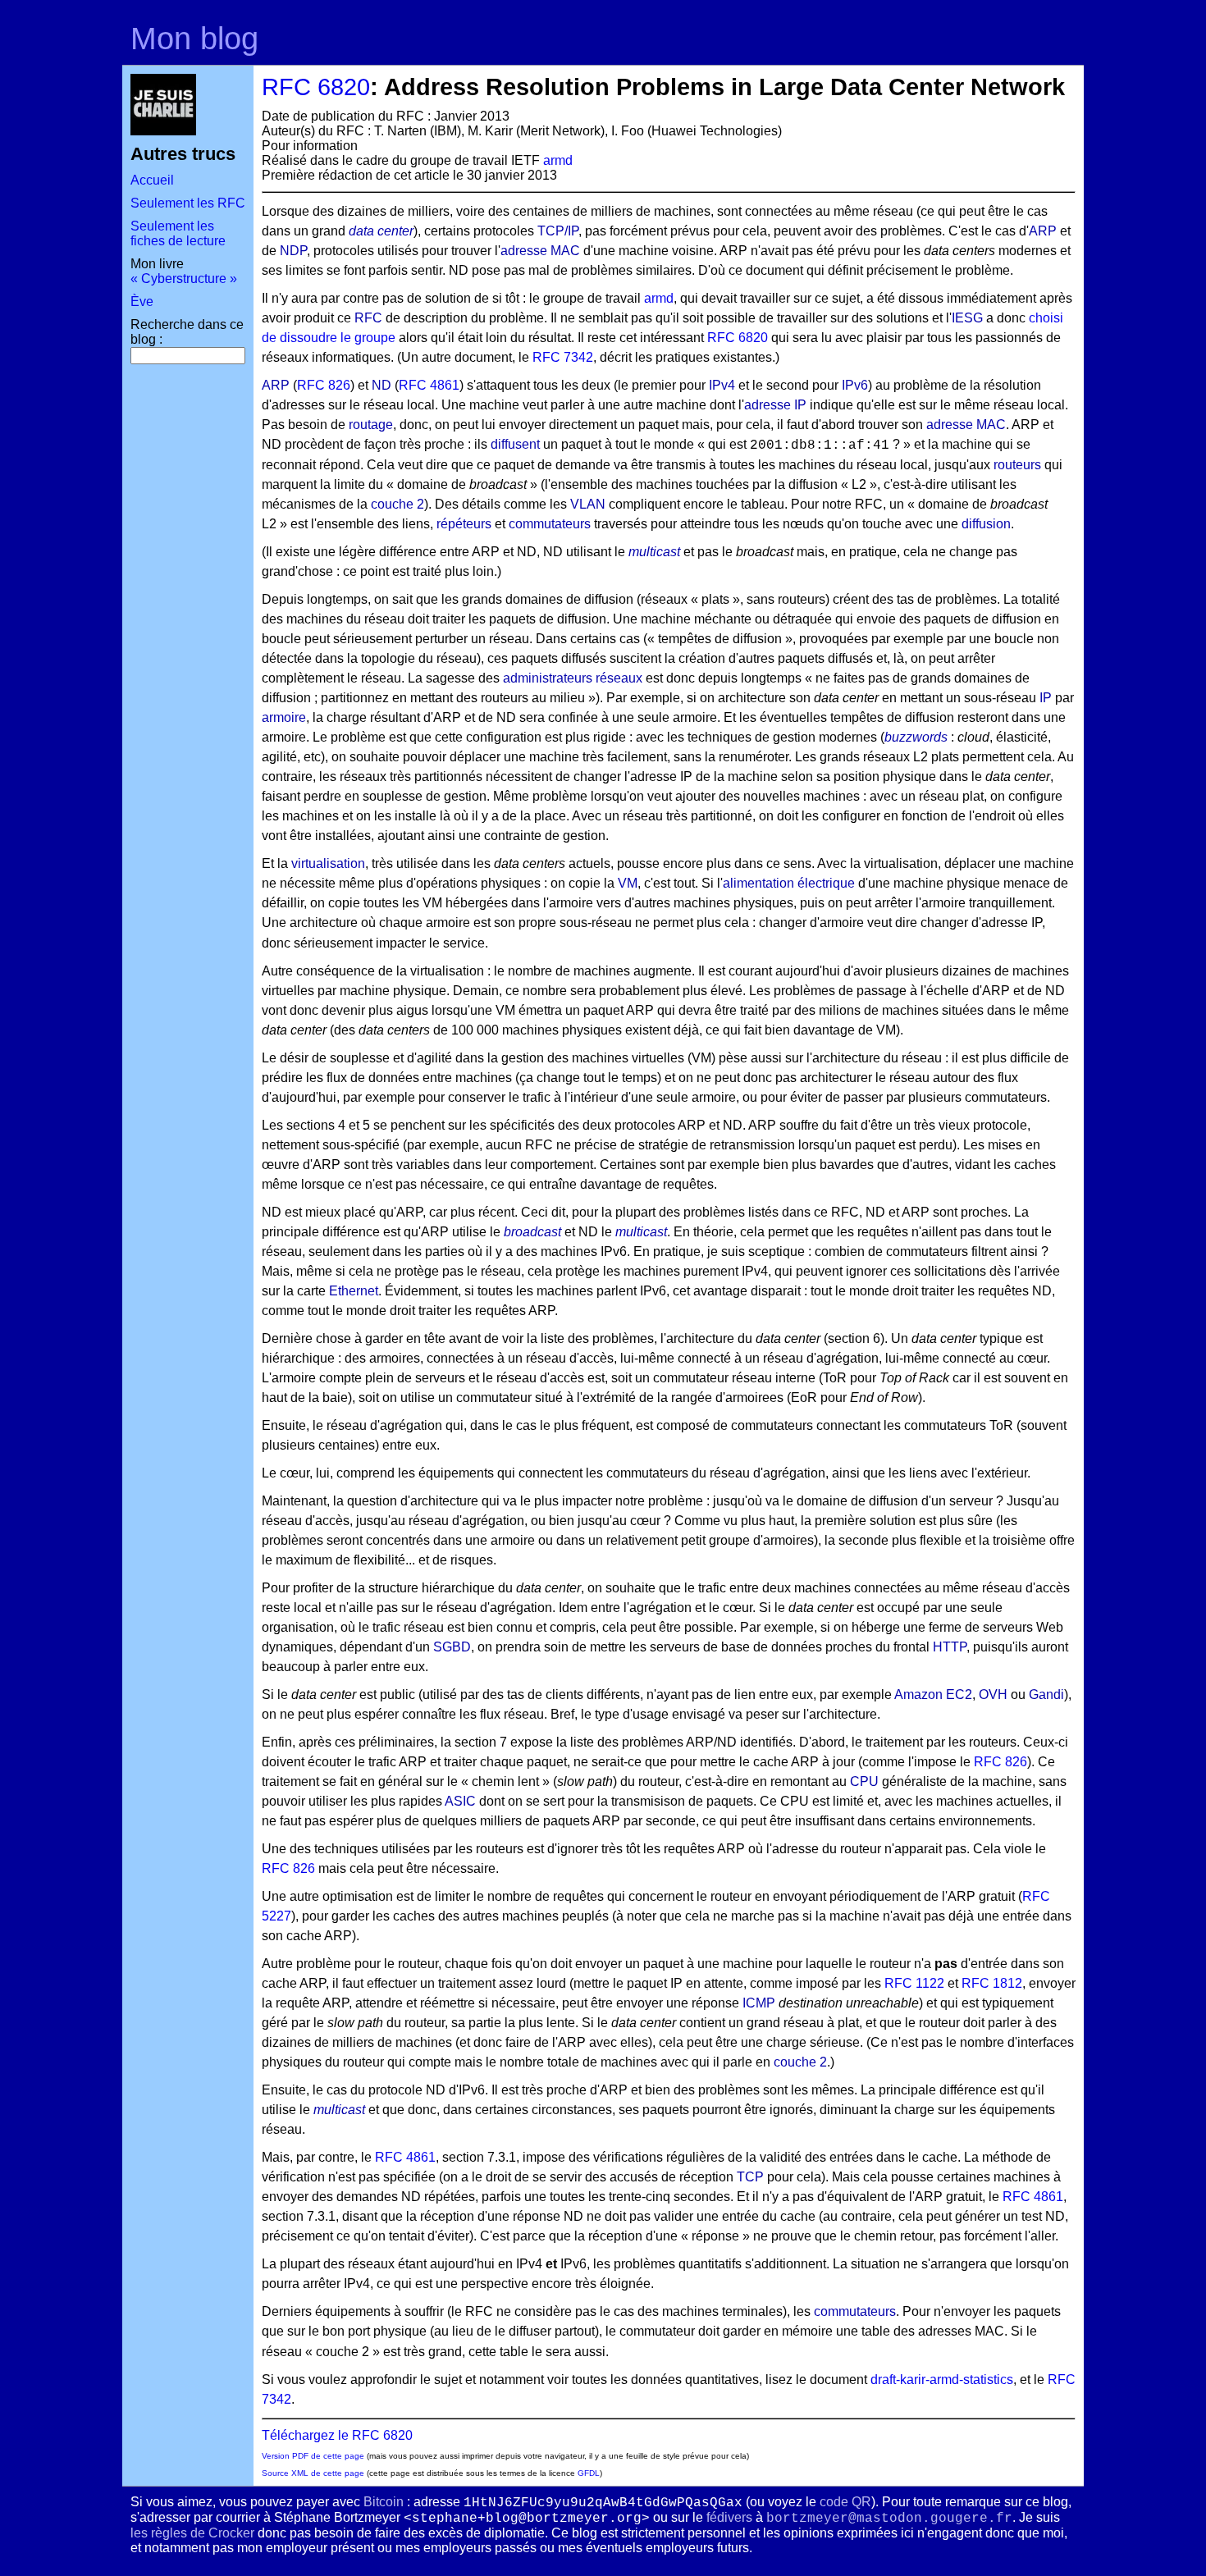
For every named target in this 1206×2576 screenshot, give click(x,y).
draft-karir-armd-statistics (942, 2380)
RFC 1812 (992, 1983)
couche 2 (397, 504)
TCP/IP (558, 231)
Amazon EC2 (933, 1694)
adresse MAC (540, 251)
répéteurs (464, 524)
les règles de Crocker (192, 2533)
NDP (293, 251)
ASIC (460, 1801)
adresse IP (775, 405)
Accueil (152, 180)
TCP (750, 2177)
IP (1046, 698)
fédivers (729, 2517)
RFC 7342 (563, 357)
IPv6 (855, 385)
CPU (864, 1781)
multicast (654, 552)
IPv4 (722, 385)
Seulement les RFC (188, 203)
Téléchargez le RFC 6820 (337, 2435)
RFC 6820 (316, 87)
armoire (284, 717)
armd (558, 160)
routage (371, 425)
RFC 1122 (914, 1983)
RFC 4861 (429, 385)
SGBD (452, 1647)
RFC (368, 318)
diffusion (986, 524)
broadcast (532, 1232)
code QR (845, 2502)
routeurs (1017, 465)
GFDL (589, 2473)
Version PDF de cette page (313, 2456)
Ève (142, 301)
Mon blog (194, 38)
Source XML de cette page (313, 2473)
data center (381, 231)
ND (381, 385)
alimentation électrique (789, 883)
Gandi (1046, 1694)
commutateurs (550, 524)
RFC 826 (324, 385)
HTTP (950, 1647)
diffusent (515, 444)
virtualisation (328, 863)
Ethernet (354, 1291)
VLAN (588, 504)
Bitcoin (384, 2502)
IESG (967, 318)
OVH (993, 1694)
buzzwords (916, 737)
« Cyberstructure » (184, 279)
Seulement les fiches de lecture (178, 233)
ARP (1043, 231)
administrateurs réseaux (573, 678)
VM (628, 883)
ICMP (759, 2003)
